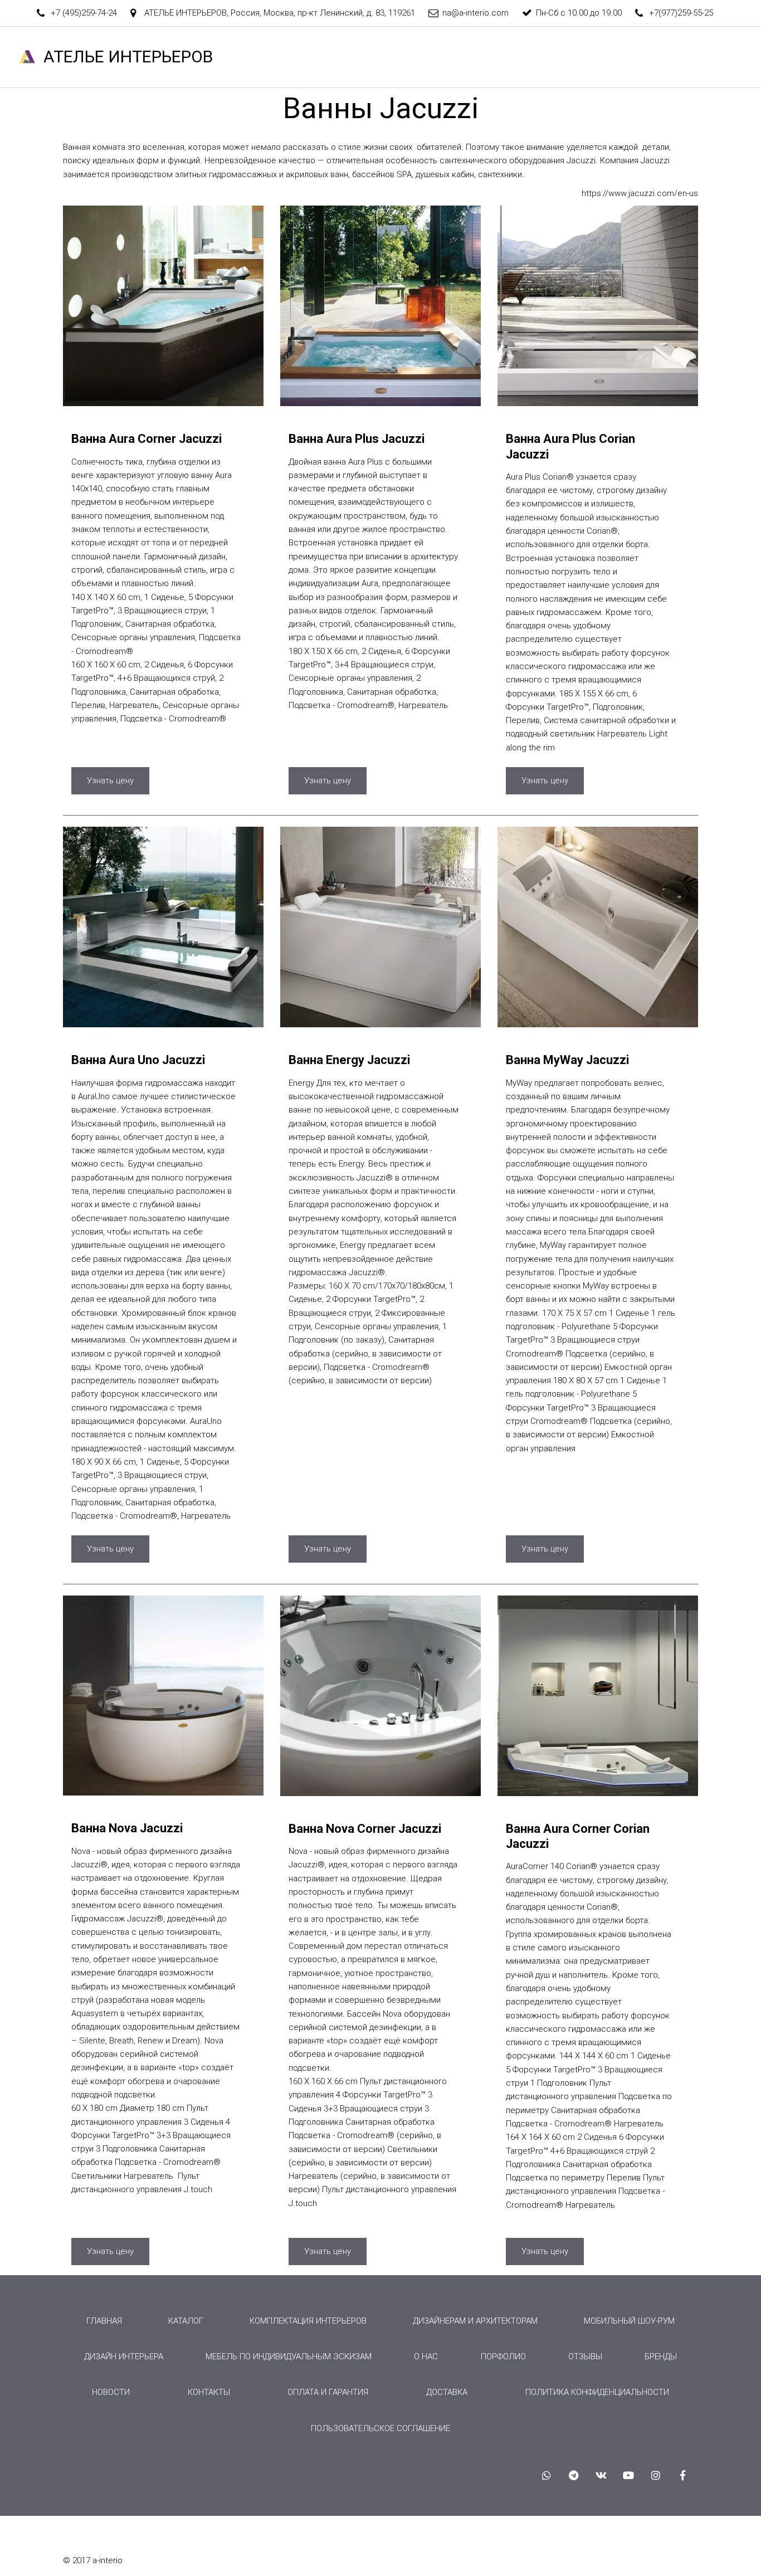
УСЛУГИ (301, 57)
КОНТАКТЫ (628, 57)
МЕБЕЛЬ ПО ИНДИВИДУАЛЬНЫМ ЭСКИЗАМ (289, 2357)
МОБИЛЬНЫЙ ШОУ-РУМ (629, 2321)
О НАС (248, 57)
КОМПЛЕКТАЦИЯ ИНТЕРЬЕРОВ (308, 2321)
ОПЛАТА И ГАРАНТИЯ (328, 2392)
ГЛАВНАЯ (116, 57)
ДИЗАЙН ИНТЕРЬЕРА (124, 2357)
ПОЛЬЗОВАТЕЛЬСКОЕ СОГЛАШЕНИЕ (380, 2428)
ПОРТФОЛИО (442, 57)
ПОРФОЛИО (503, 2357)
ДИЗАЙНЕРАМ (185, 57)
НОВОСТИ (693, 57)
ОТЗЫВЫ (566, 57)
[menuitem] (104, 2321)
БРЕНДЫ (508, 57)
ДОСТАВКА (447, 2392)
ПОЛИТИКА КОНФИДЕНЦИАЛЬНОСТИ (597, 2392)
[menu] (380, 2375)
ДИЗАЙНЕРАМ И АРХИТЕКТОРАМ (475, 2321)
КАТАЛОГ (367, 57)
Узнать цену (110, 780)
